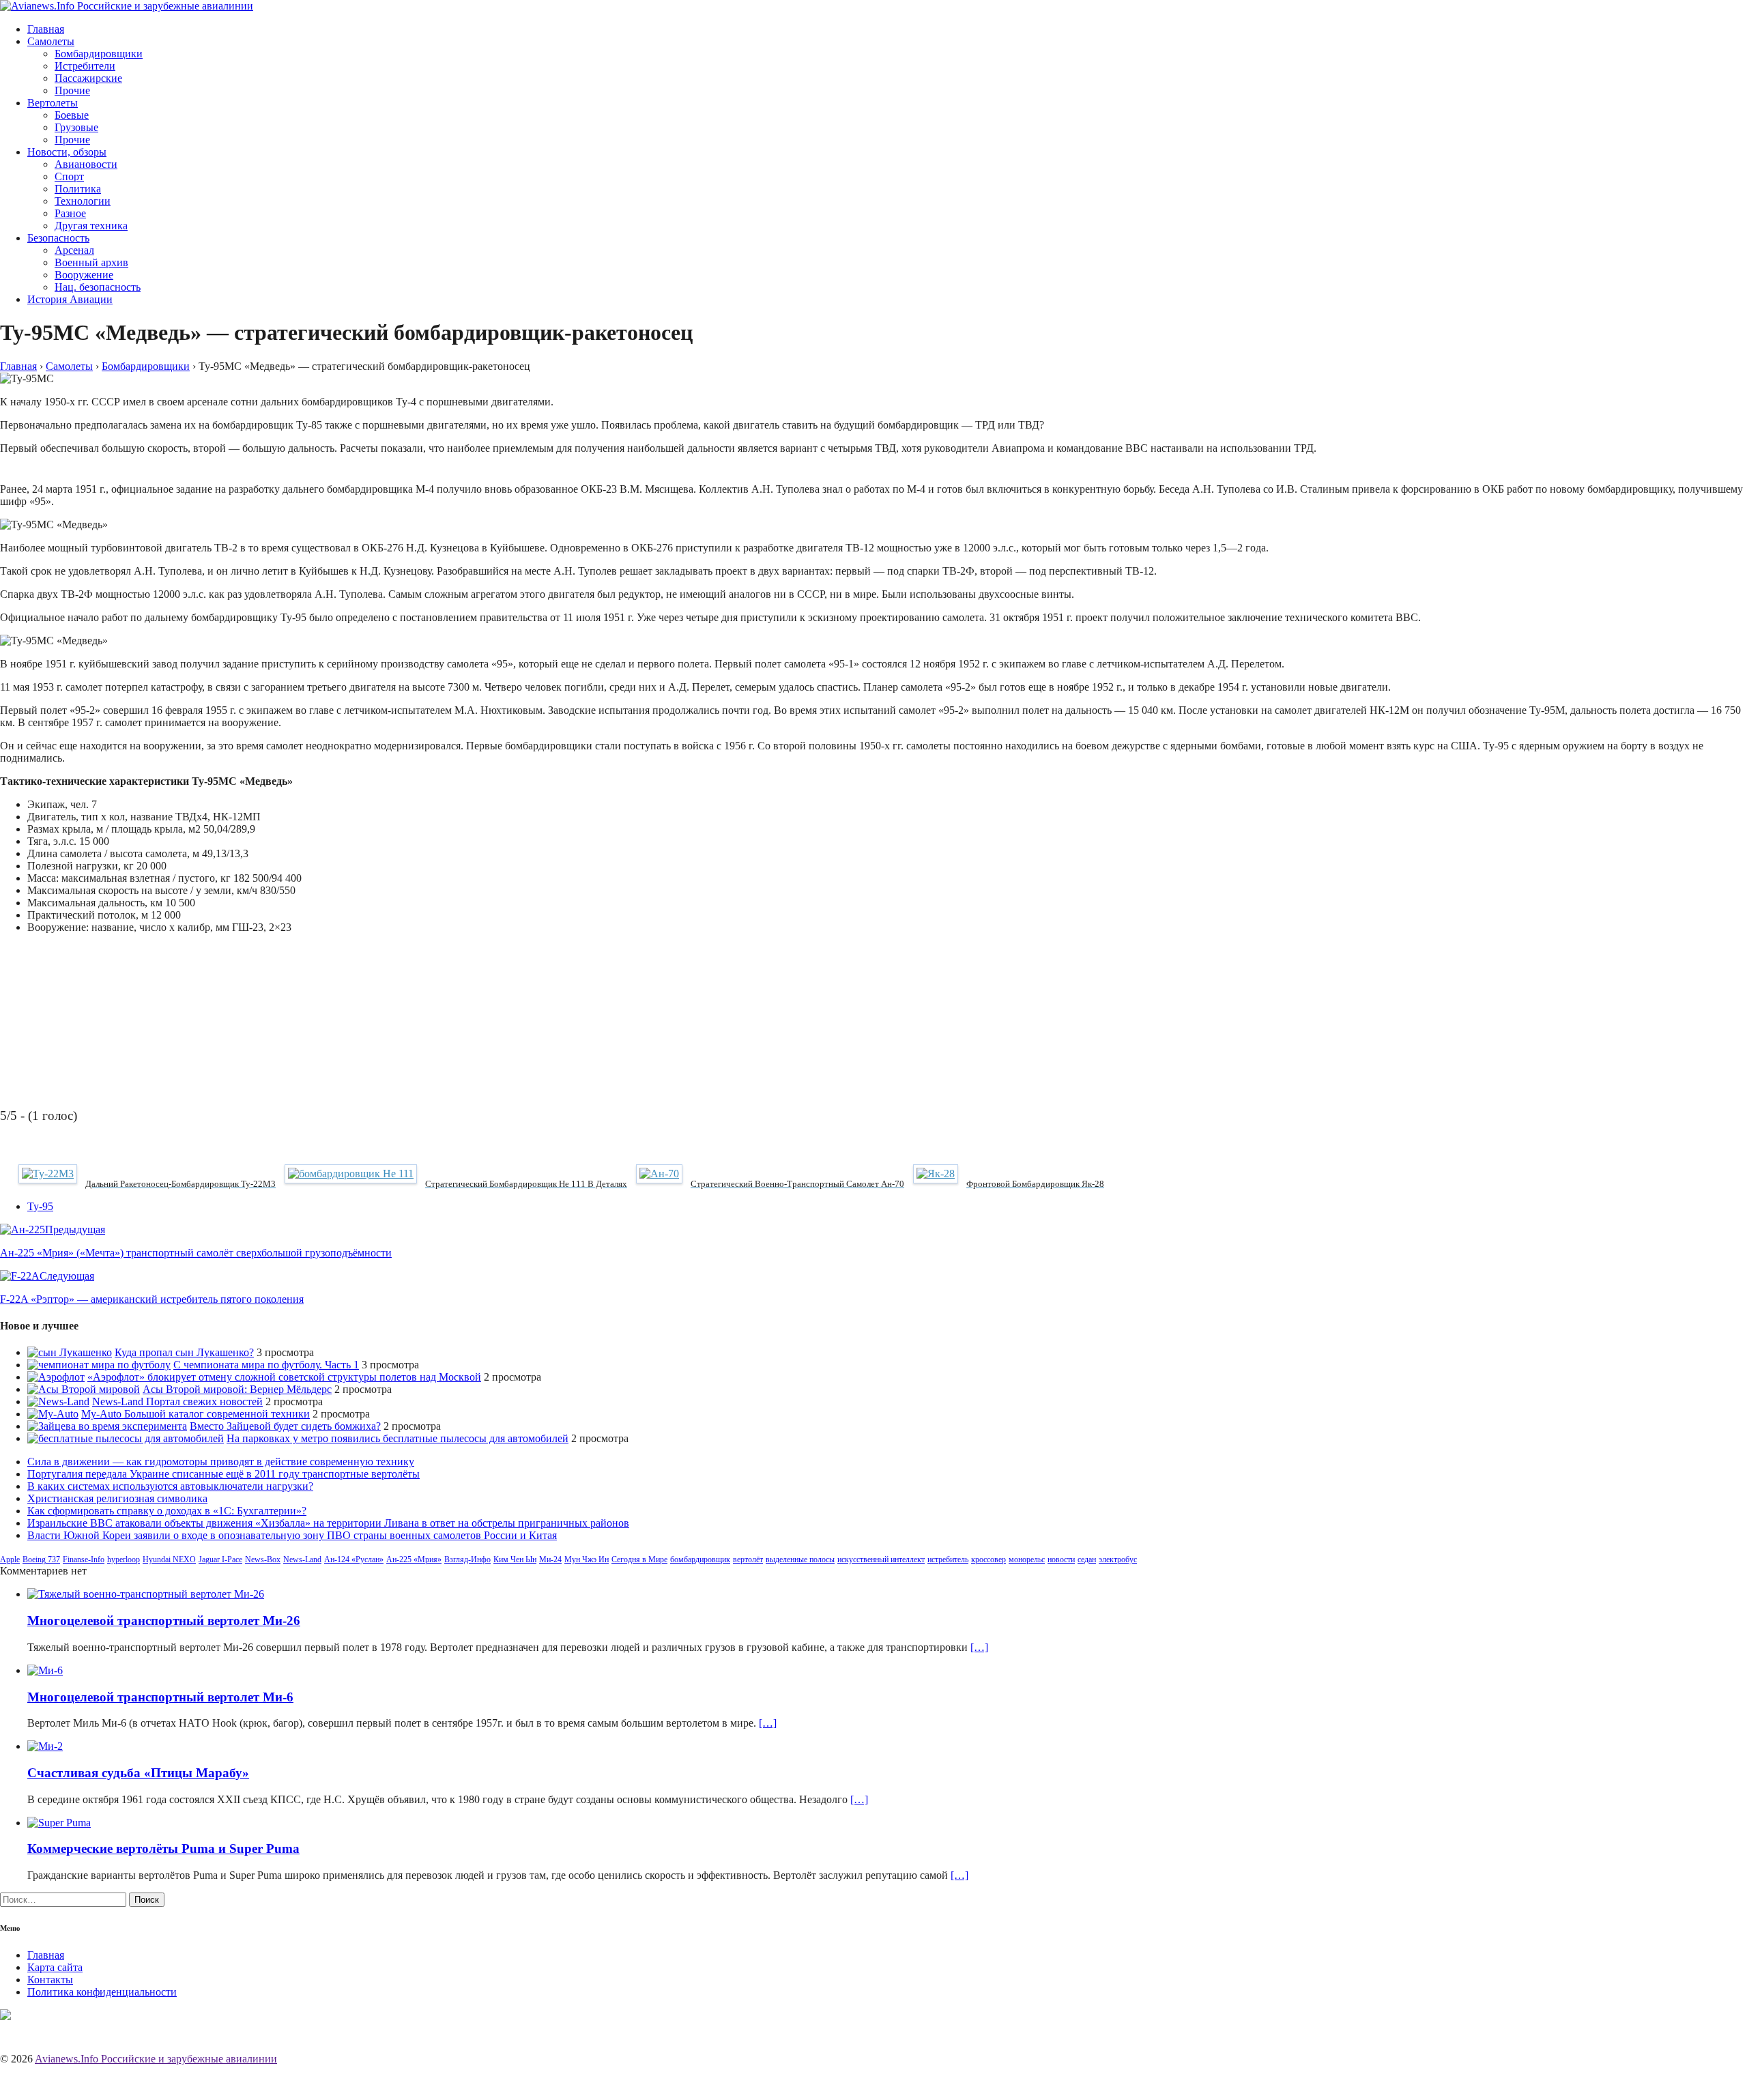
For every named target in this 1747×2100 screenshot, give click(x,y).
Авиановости (86, 164)
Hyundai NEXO (169, 1559)
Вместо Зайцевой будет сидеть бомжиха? (285, 1426)
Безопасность (58, 238)
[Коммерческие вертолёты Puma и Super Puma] (59, 1823)
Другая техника (91, 226)
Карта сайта (55, 1967)
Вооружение (84, 275)
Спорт (69, 176)
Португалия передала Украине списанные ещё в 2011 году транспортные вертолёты (223, 1474)
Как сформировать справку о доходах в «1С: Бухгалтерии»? (167, 1511)
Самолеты (51, 41)
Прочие (72, 90)
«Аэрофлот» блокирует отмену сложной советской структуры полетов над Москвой (284, 1377)
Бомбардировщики (99, 54)
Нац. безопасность (98, 287)
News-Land (302, 1559)
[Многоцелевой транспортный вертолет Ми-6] (45, 1670)
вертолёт (748, 1559)
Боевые (72, 115)
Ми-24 (550, 1559)
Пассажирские (88, 78)
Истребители (85, 66)
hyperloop (124, 1559)
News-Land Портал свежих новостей (177, 1401)
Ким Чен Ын (515, 1559)
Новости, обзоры (67, 152)
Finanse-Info (84, 1559)
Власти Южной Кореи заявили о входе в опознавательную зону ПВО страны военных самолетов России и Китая (292, 1535)
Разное (70, 213)
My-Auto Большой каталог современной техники (196, 1414)
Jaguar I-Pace (220, 1559)
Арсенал (74, 250)
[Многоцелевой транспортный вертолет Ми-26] (146, 1594)
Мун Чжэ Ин (587, 1559)
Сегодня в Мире (639, 1559)
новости (1061, 1559)
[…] (979, 1647)
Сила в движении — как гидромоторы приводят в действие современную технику (221, 1462)
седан (1087, 1559)
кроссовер (988, 1559)
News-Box (263, 1559)
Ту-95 (40, 1206)
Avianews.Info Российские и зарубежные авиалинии (156, 2059)
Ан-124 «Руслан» (354, 1559)
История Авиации (70, 299)
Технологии (83, 201)
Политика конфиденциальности (102, 1992)
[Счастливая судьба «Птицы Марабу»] (45, 1746)
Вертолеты (53, 103)
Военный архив (91, 262)
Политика (78, 189)
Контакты (50, 1980)
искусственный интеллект (881, 1559)
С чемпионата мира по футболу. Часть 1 (266, 1365)
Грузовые (76, 127)
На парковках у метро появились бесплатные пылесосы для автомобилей (398, 1438)
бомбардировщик (700, 1559)
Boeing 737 (41, 1559)
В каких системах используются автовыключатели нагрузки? (170, 1486)
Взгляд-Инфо (467, 1559)
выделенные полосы (800, 1559)
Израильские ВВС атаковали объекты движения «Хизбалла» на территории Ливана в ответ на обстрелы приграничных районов (328, 1523)
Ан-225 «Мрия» (414, 1559)
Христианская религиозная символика (117, 1498)
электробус (1118, 1559)
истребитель (948, 1559)
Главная (46, 29)
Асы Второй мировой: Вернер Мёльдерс (237, 1389)
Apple (10, 1559)
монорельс (1027, 1559)
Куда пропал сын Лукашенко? (184, 1352)
